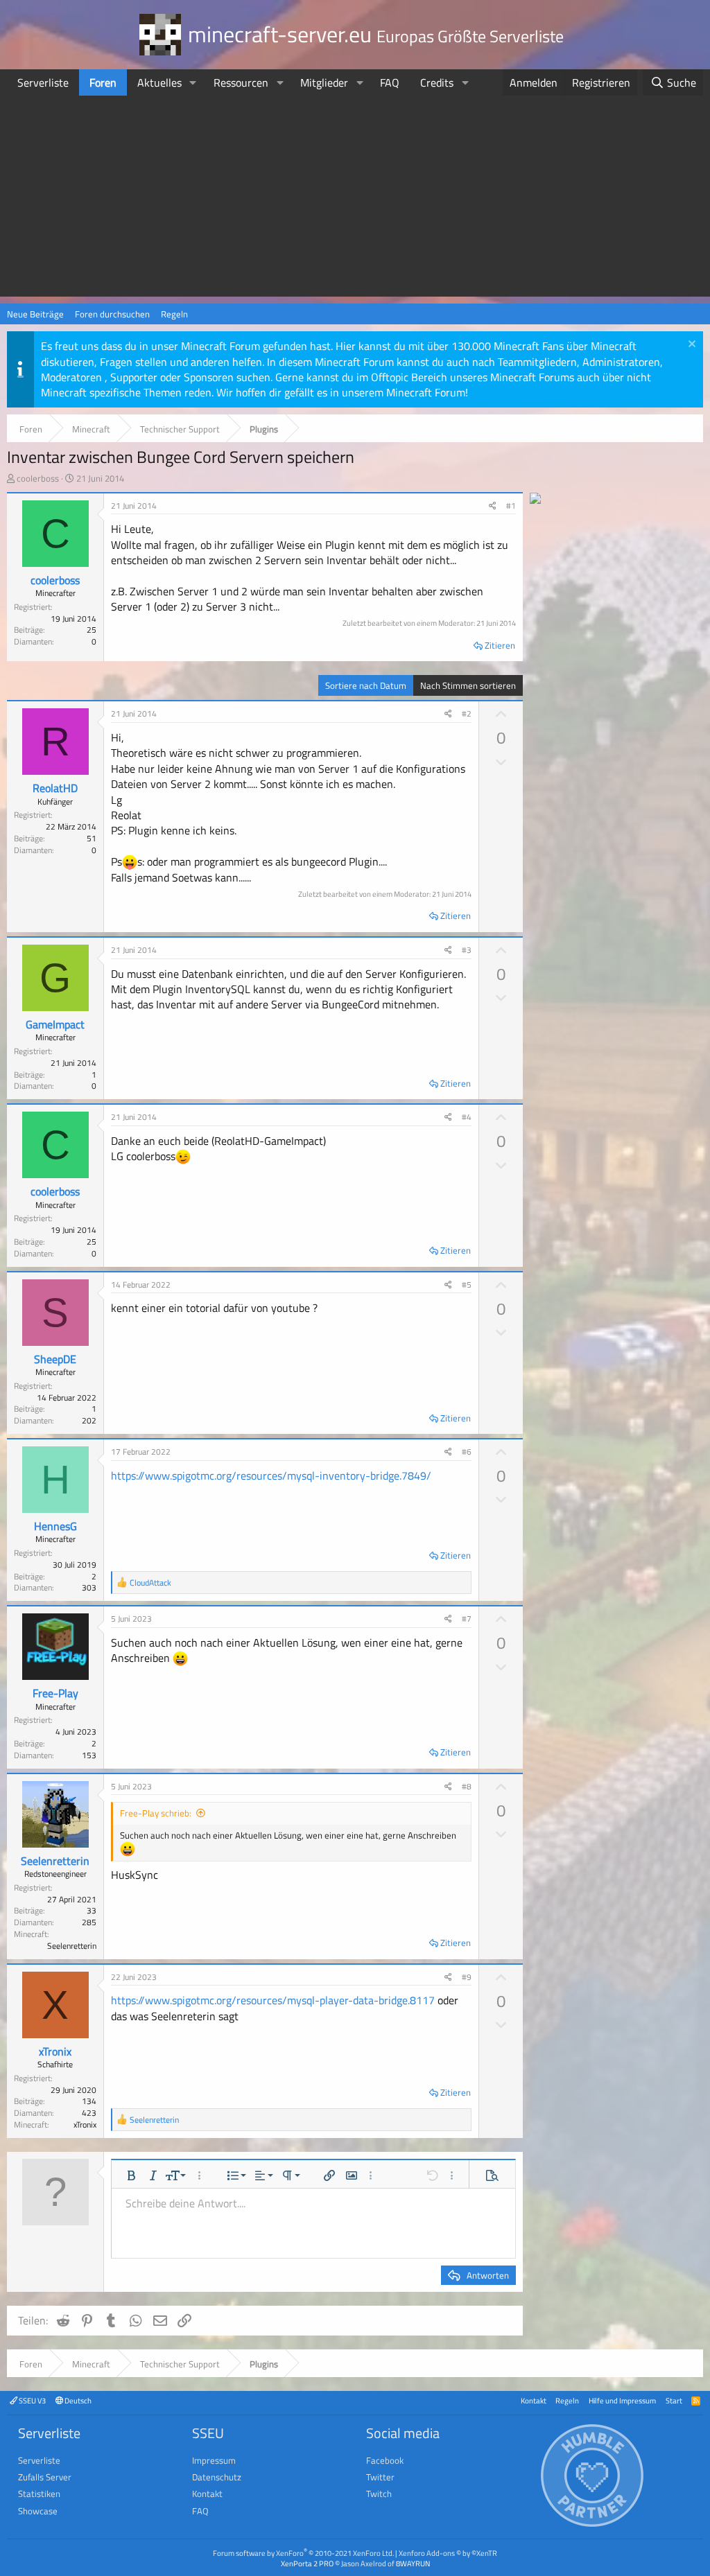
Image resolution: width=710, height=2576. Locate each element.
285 (89, 1922)
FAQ (390, 82)
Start (674, 2400)
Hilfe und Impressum (622, 2400)
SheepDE (55, 1359)
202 (89, 1420)
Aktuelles (159, 82)
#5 (467, 1285)
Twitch (379, 2494)
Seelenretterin (55, 1861)
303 (89, 1587)
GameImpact (55, 1024)
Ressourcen (241, 82)
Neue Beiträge (35, 314)
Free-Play (55, 1693)
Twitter (380, 2477)
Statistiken (39, 2494)
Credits (437, 82)
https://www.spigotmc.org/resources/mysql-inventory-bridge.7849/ (271, 1475)
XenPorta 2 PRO (307, 2563)
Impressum (214, 2460)
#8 (467, 1786)
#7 (467, 1619)
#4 (467, 1117)
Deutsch (77, 2400)
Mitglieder (324, 82)
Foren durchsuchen (112, 314)
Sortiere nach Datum (366, 685)
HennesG (55, 1526)
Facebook (385, 2460)
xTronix (55, 2051)
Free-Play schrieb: (156, 1813)
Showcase (38, 2511)
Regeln (174, 314)
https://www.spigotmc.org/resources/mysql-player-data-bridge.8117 (273, 2000)
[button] (193, 82)
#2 (467, 713)
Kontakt (534, 2400)
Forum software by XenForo (303, 2553)
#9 (467, 1977)
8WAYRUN (413, 2563)
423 (89, 2113)
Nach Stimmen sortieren (468, 685)
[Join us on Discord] (535, 500)
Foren (103, 82)
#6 (467, 1452)
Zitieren (500, 645)
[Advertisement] (355, 200)
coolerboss (38, 478)
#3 (467, 950)
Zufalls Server (45, 2477)
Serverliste (43, 82)
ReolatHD (55, 788)
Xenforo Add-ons (448, 2553)
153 (89, 1755)
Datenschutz (217, 2477)
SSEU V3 (32, 2400)
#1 (511, 506)
